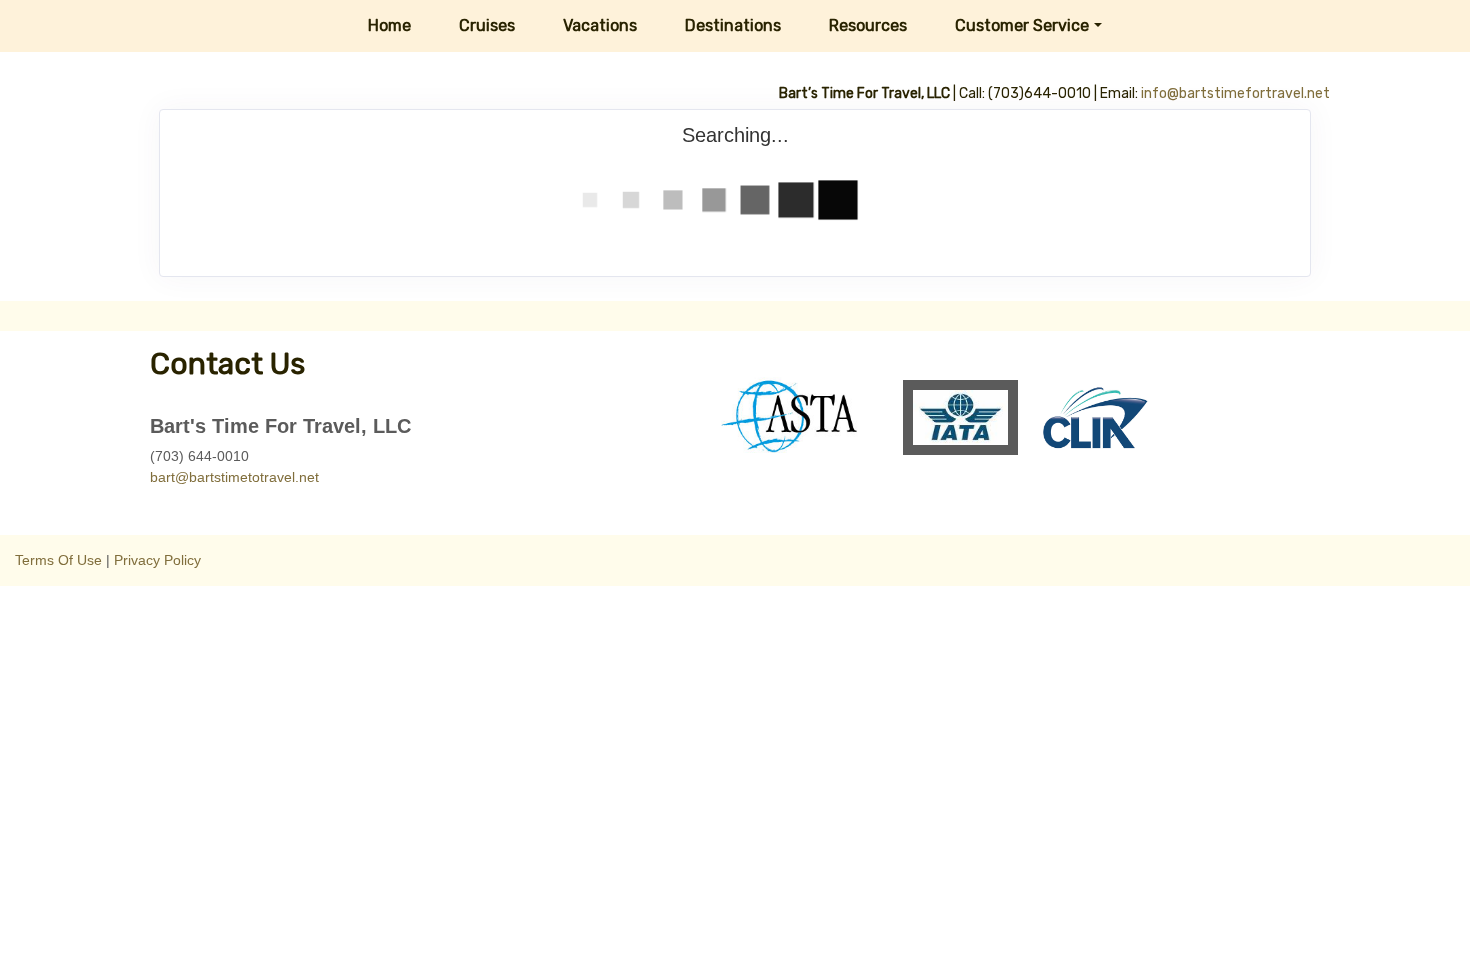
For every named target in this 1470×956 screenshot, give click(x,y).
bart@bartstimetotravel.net (234, 477)
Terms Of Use (58, 560)
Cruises (487, 25)
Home (389, 25)
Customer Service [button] (1022, 25)
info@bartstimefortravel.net (1235, 93)
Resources (868, 25)
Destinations (733, 25)
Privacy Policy (157, 560)
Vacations (600, 25)
